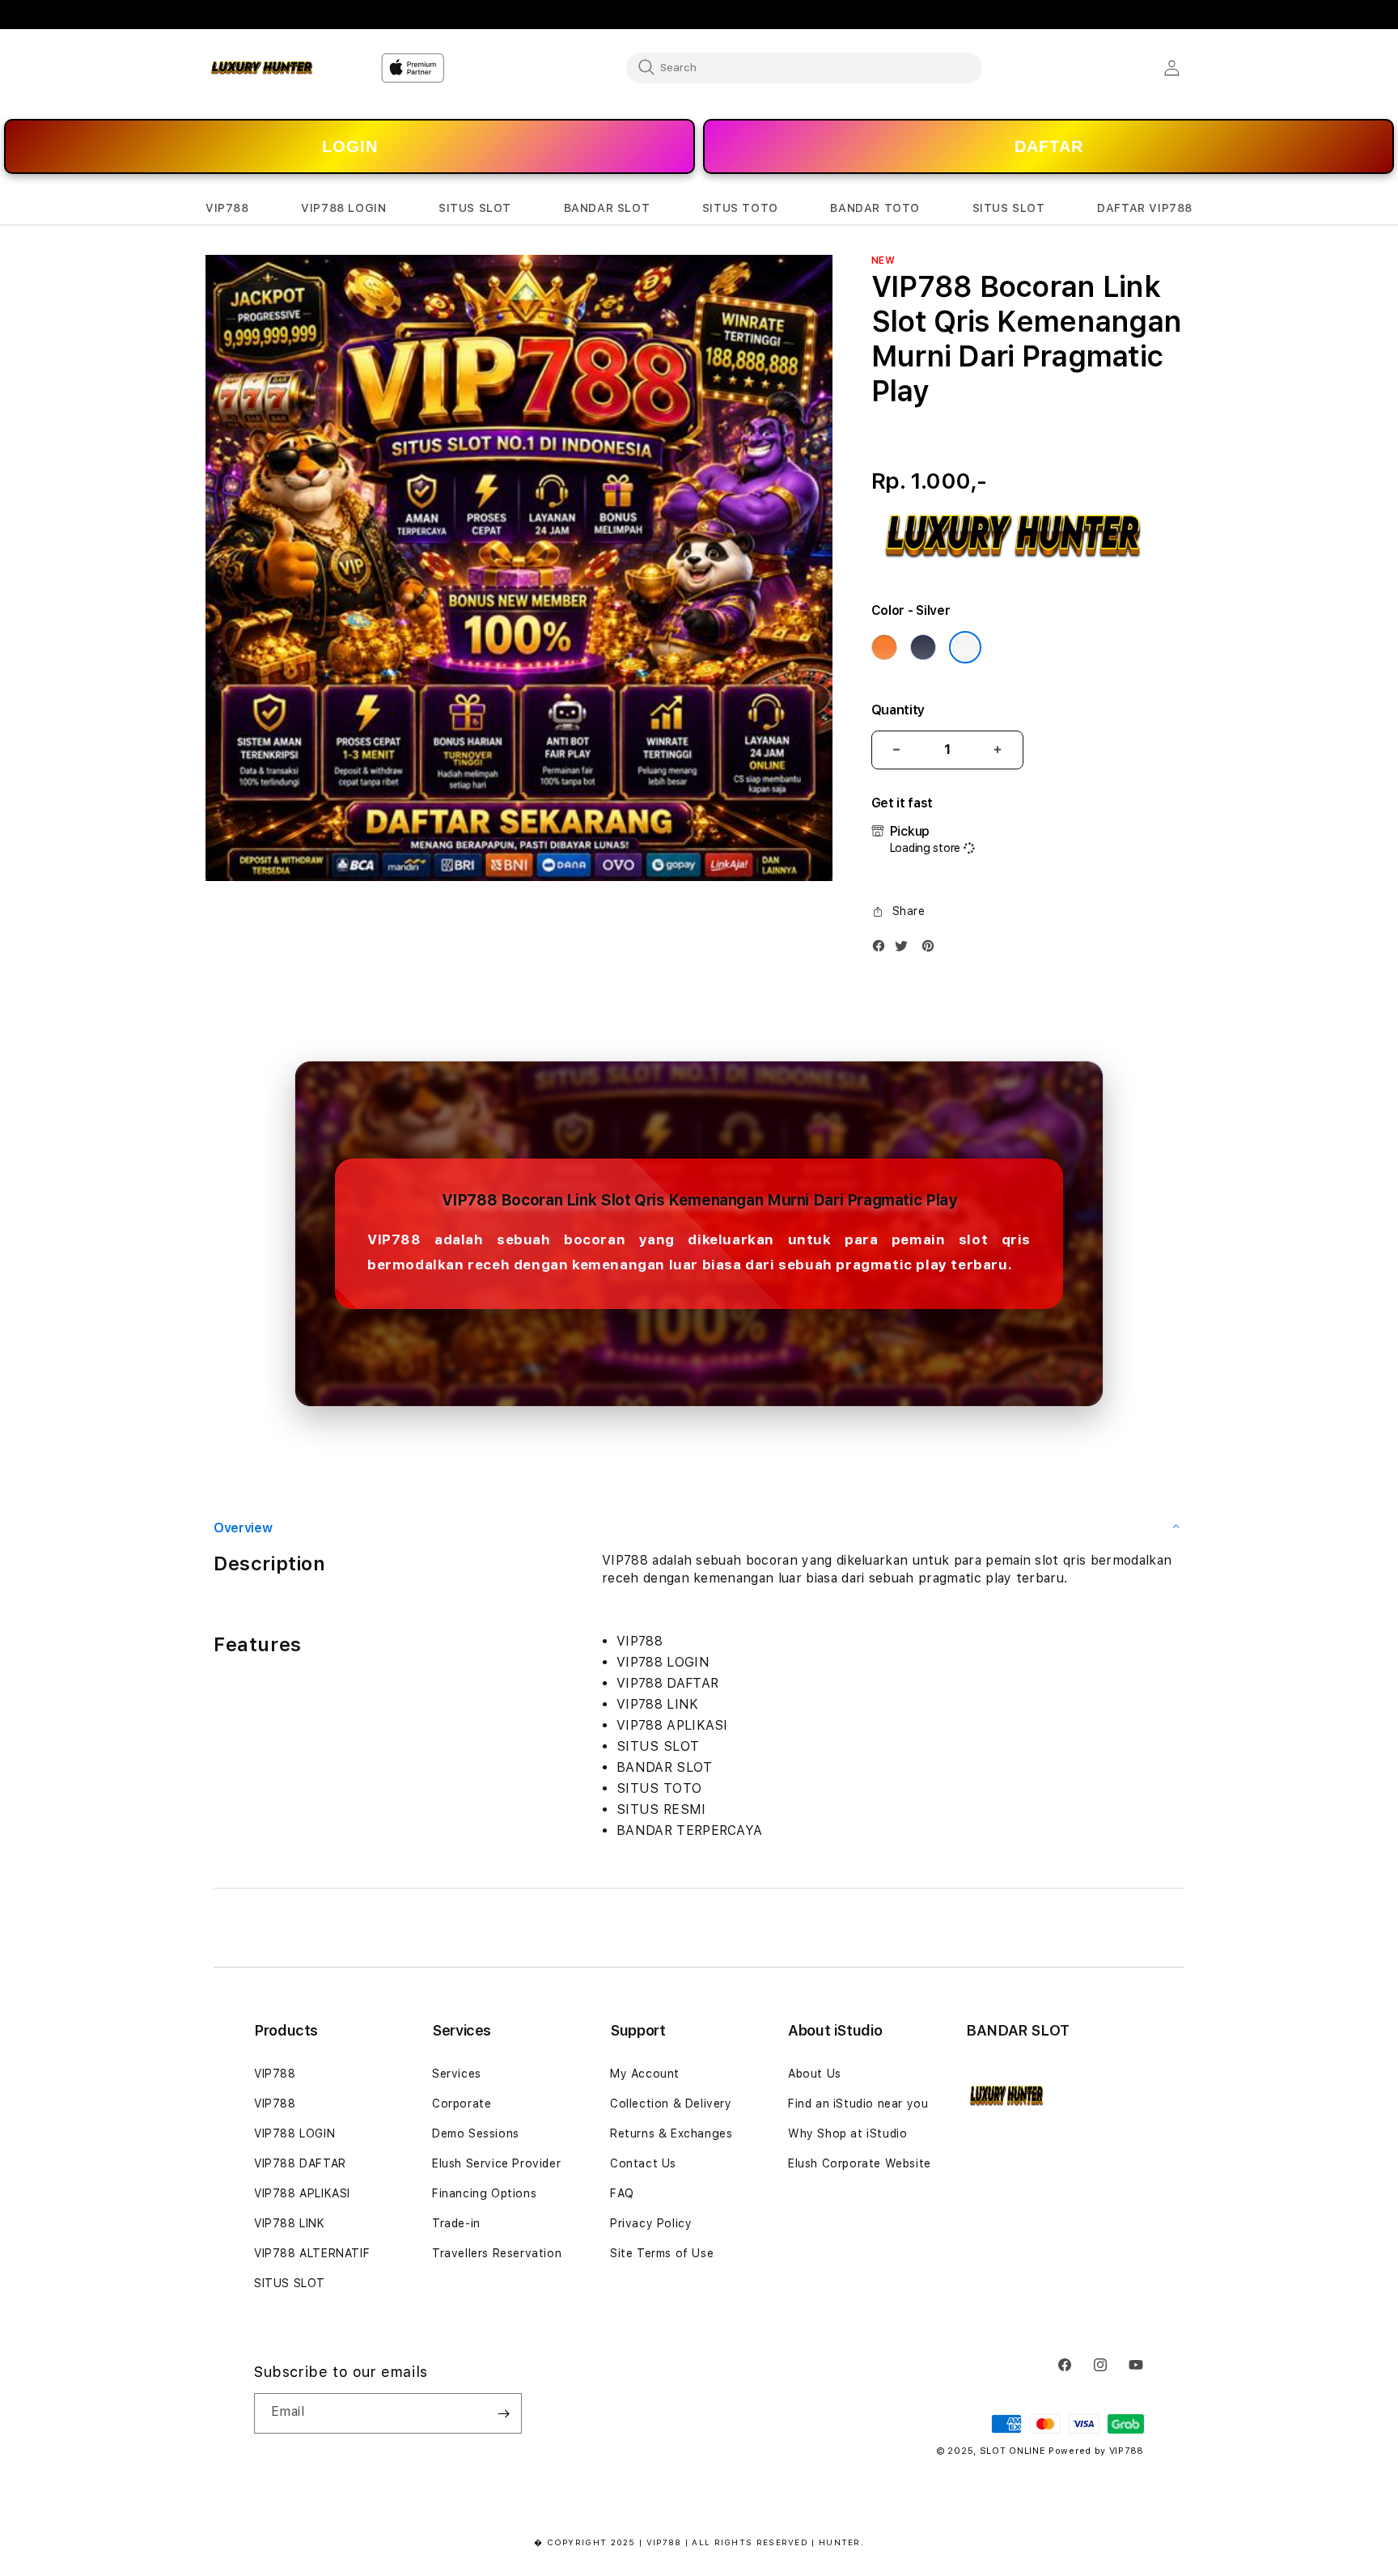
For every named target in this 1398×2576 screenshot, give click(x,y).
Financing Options (484, 2193)
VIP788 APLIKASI (302, 2193)
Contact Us (643, 2163)
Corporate (462, 2104)
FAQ (622, 2193)
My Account (645, 2074)
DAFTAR (1049, 146)
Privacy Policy (651, 2223)
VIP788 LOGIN (294, 2133)
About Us (815, 2074)
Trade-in (456, 2223)
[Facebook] (883, 949)
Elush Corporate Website (860, 2163)
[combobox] (804, 67)
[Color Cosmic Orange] (884, 647)
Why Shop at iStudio (847, 2133)
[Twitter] (905, 949)
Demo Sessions (476, 2133)
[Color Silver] (965, 647)
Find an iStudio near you (858, 2104)
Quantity (898, 710)
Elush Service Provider (496, 2163)
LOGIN (350, 146)
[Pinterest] (932, 949)
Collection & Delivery (671, 2104)
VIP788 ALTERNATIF (312, 2253)
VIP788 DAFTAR (300, 2163)
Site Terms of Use (662, 2253)
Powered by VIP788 (1096, 2451)
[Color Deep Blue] (923, 647)
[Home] (262, 68)
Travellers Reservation (497, 2253)
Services (457, 2074)
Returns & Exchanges (671, 2133)
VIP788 (275, 2074)
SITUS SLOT (290, 2283)
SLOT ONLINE (1013, 2451)
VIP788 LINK (290, 2223)
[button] (227, 208)
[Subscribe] (503, 2413)
